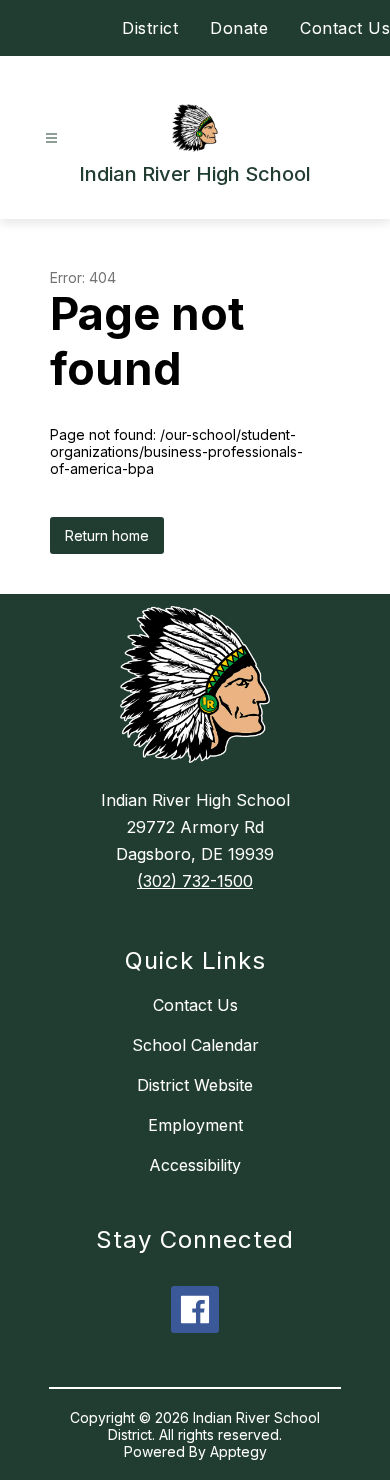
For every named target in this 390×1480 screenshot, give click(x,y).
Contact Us (345, 28)
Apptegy (238, 1451)
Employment (195, 1125)
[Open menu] (51, 138)
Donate (239, 28)
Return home (107, 535)
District (150, 28)
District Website (195, 1085)
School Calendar (195, 1045)
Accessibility (195, 1165)
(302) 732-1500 (195, 881)
